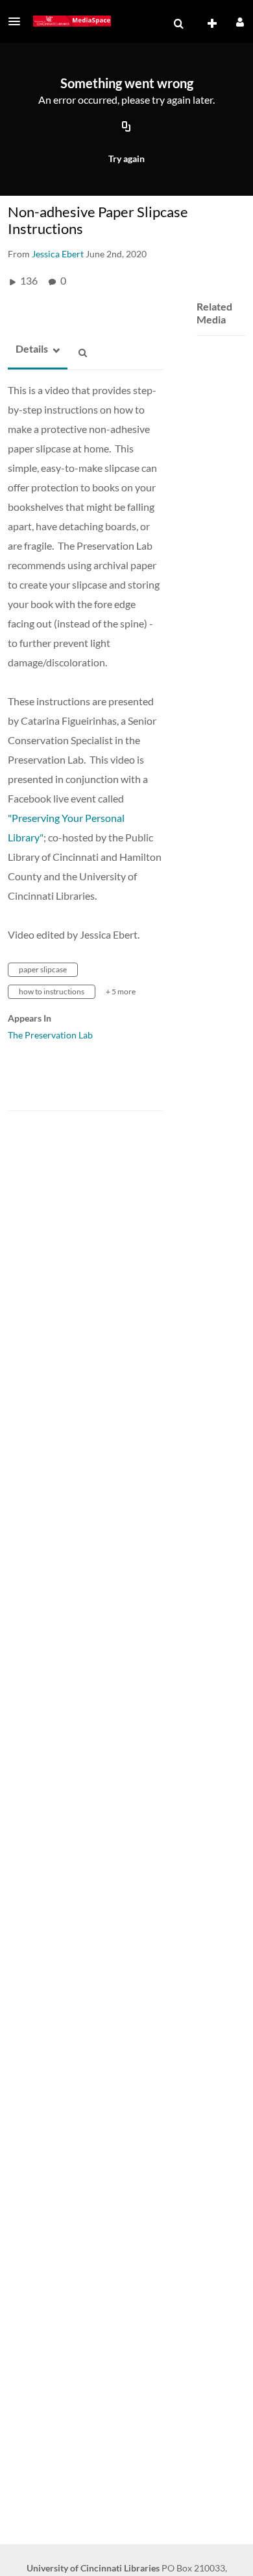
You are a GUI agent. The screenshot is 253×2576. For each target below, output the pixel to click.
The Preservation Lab (50, 1035)
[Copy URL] (126, 128)
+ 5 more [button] (121, 991)
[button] (18, 21)
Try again (126, 158)
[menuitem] (178, 24)
